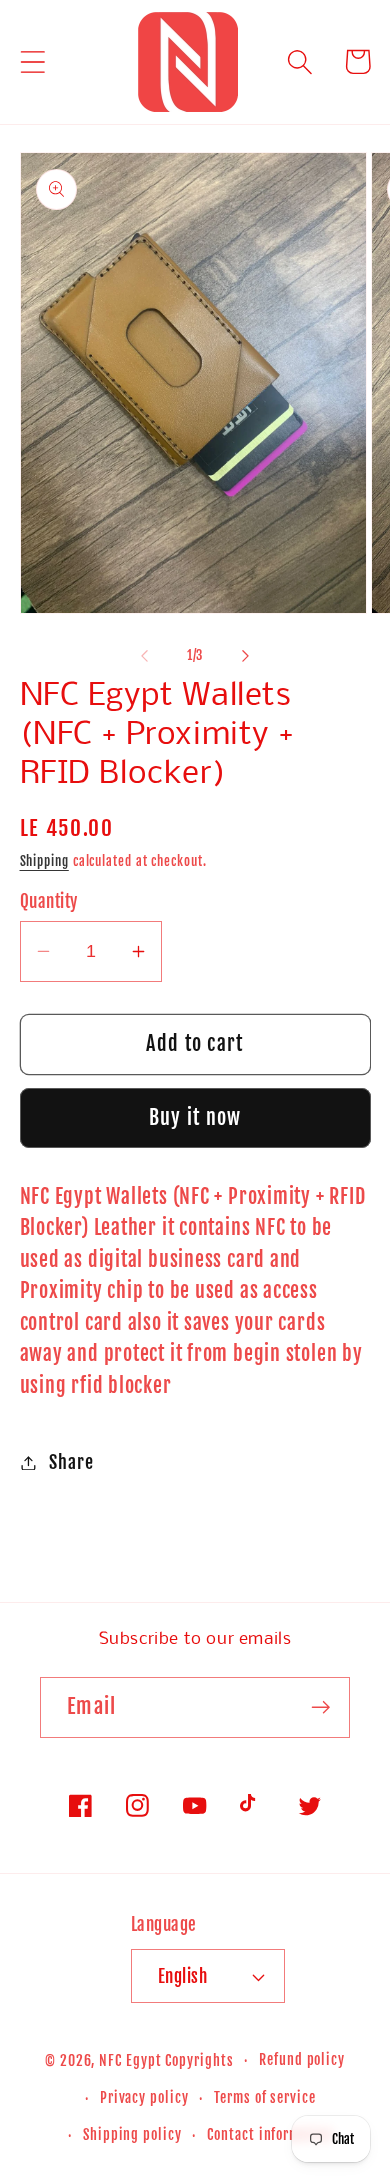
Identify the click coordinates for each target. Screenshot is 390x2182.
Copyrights (199, 2061)
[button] (32, 61)
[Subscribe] (320, 1707)
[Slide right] (246, 655)
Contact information (269, 2135)
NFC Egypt (130, 2061)
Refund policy (302, 2060)
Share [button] (71, 1462)
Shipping (44, 861)
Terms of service (265, 2098)
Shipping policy (132, 2135)
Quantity (49, 901)
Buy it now (195, 1117)
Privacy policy (144, 2098)
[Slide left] (144, 655)
